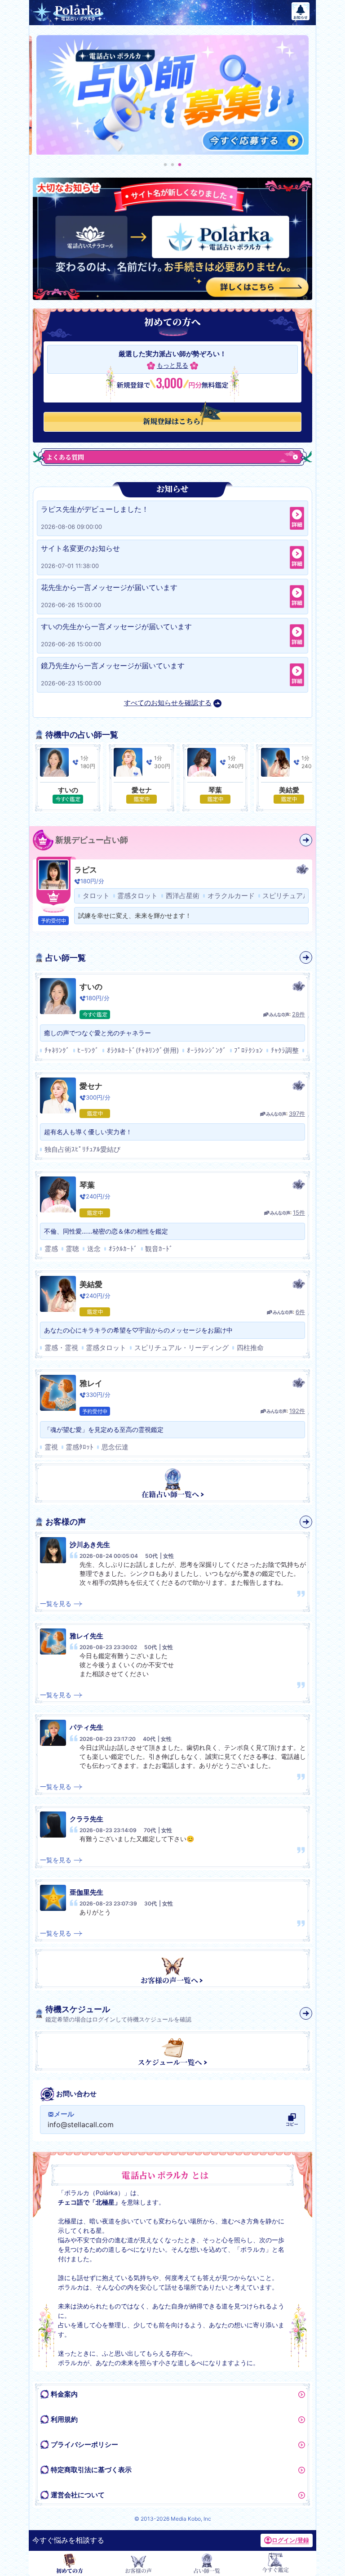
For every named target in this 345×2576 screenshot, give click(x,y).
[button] (165, 165)
